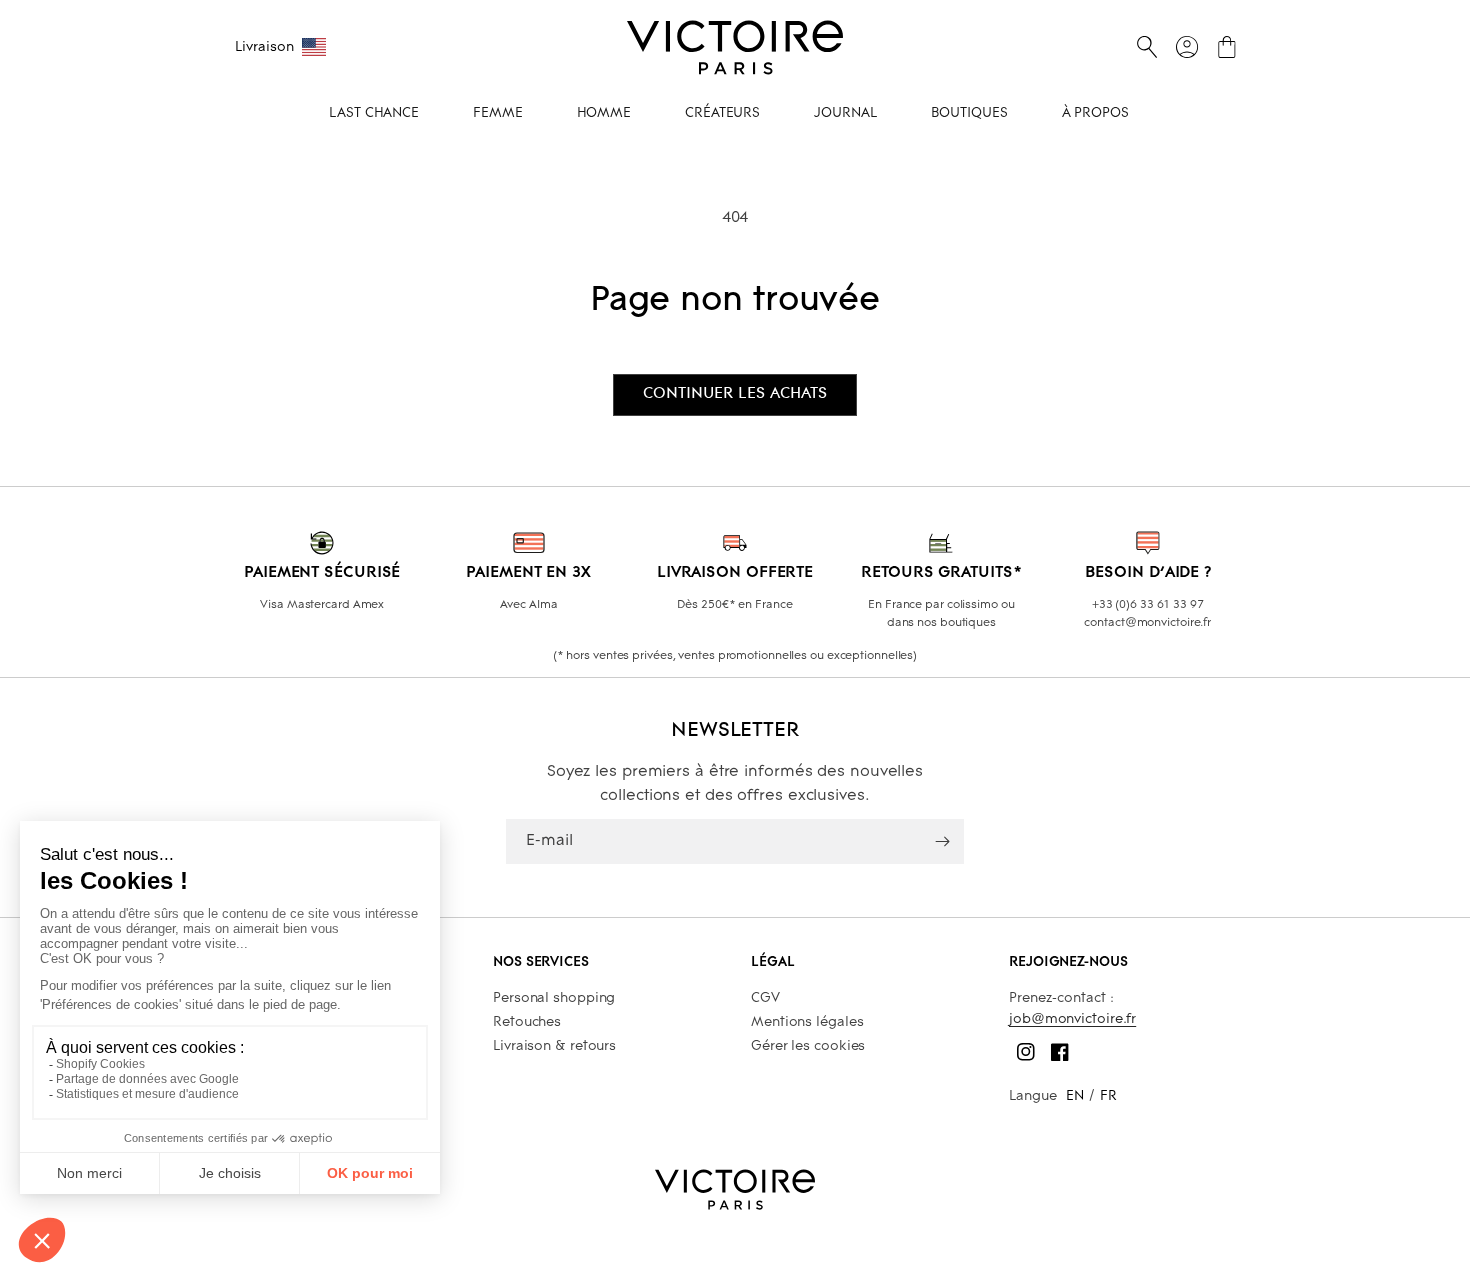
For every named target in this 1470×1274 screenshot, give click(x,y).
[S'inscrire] (942, 841)
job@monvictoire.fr (1072, 1019)
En (1075, 1096)
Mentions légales (807, 1022)
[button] (1147, 47)
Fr (1108, 1096)
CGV (765, 998)
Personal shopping (554, 998)
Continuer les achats (735, 394)
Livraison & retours (554, 1046)
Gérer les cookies (808, 1046)
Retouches (527, 1022)
